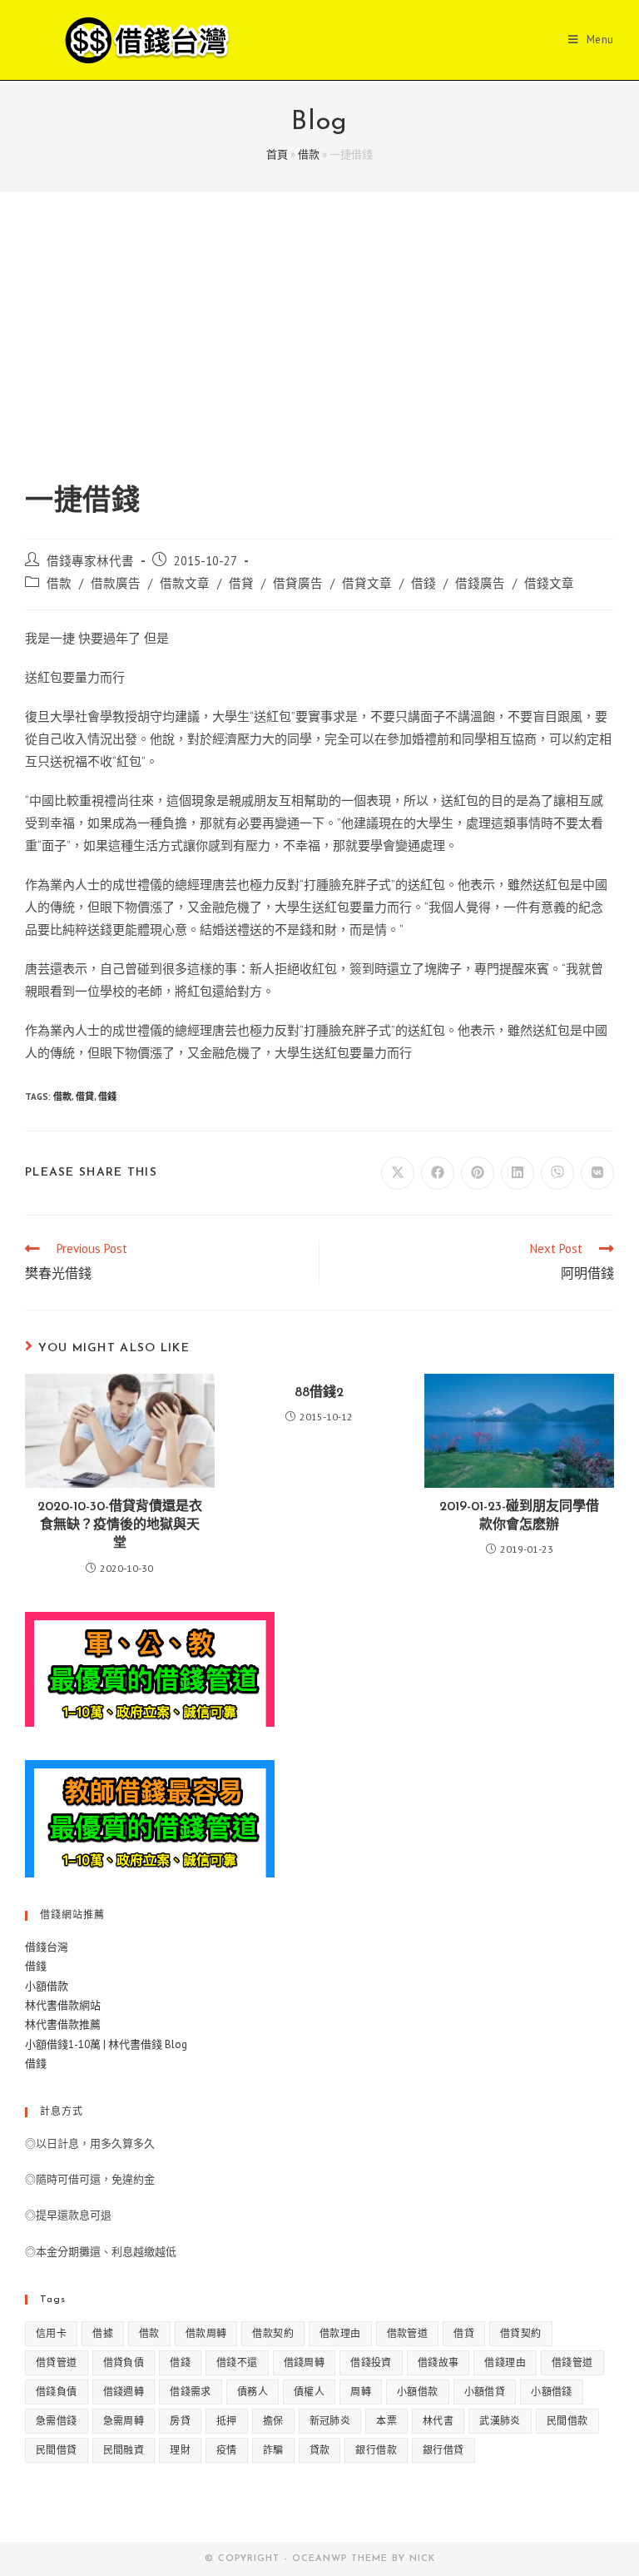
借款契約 (273, 2333)
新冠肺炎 (330, 2421)
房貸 (180, 2421)
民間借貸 (57, 2450)
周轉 (361, 2392)
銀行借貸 (443, 2450)
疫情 (227, 2450)
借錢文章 (549, 583)
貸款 (320, 2450)
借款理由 (340, 2333)
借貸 (241, 583)
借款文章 (185, 583)
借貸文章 (367, 583)
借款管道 (408, 2333)
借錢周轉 (305, 2362)
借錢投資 (371, 2362)
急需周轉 (124, 2421)
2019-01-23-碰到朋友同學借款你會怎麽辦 (519, 1516)
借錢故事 (438, 2362)
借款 (309, 154)
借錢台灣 (47, 1947)
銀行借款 (376, 2450)
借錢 (424, 583)
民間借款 (567, 2421)
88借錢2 (319, 1393)
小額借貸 (485, 2392)
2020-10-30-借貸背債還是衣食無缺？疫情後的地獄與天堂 (120, 1526)
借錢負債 (57, 2392)
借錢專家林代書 (90, 561)
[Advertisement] (319, 358)
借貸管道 (57, 2362)
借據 (103, 2333)
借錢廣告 (480, 583)
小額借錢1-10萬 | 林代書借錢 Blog (106, 2044)
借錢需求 (191, 2392)
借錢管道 (572, 2362)
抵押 (227, 2421)
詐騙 (273, 2450)
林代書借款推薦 (63, 2024)
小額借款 (47, 1986)
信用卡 (51, 2333)
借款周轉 (206, 2333)
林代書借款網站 (63, 2005)
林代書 (438, 2421)
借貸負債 (124, 2362)
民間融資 (124, 2450)
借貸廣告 (298, 583)
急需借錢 (57, 2421)
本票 (386, 2421)
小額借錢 (552, 2392)
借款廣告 (116, 583)
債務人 (253, 2392)
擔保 (273, 2421)
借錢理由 (505, 2362)
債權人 (309, 2392)
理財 (180, 2450)
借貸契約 (521, 2333)
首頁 (277, 154)
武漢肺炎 (500, 2421)
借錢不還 (237, 2362)
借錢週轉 (124, 2392)
